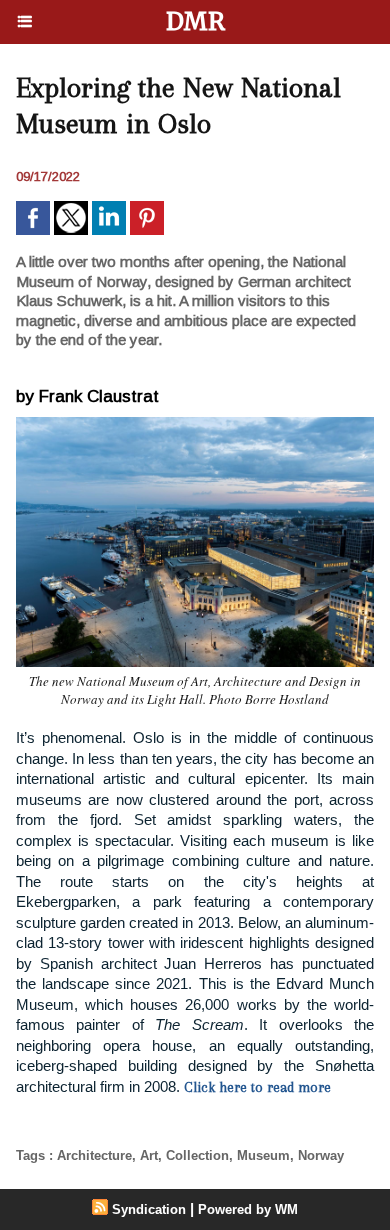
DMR (195, 21)
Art (149, 1155)
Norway (321, 1155)
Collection (197, 1155)
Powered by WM (248, 1209)
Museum (263, 1155)
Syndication (149, 1209)
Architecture (94, 1155)
